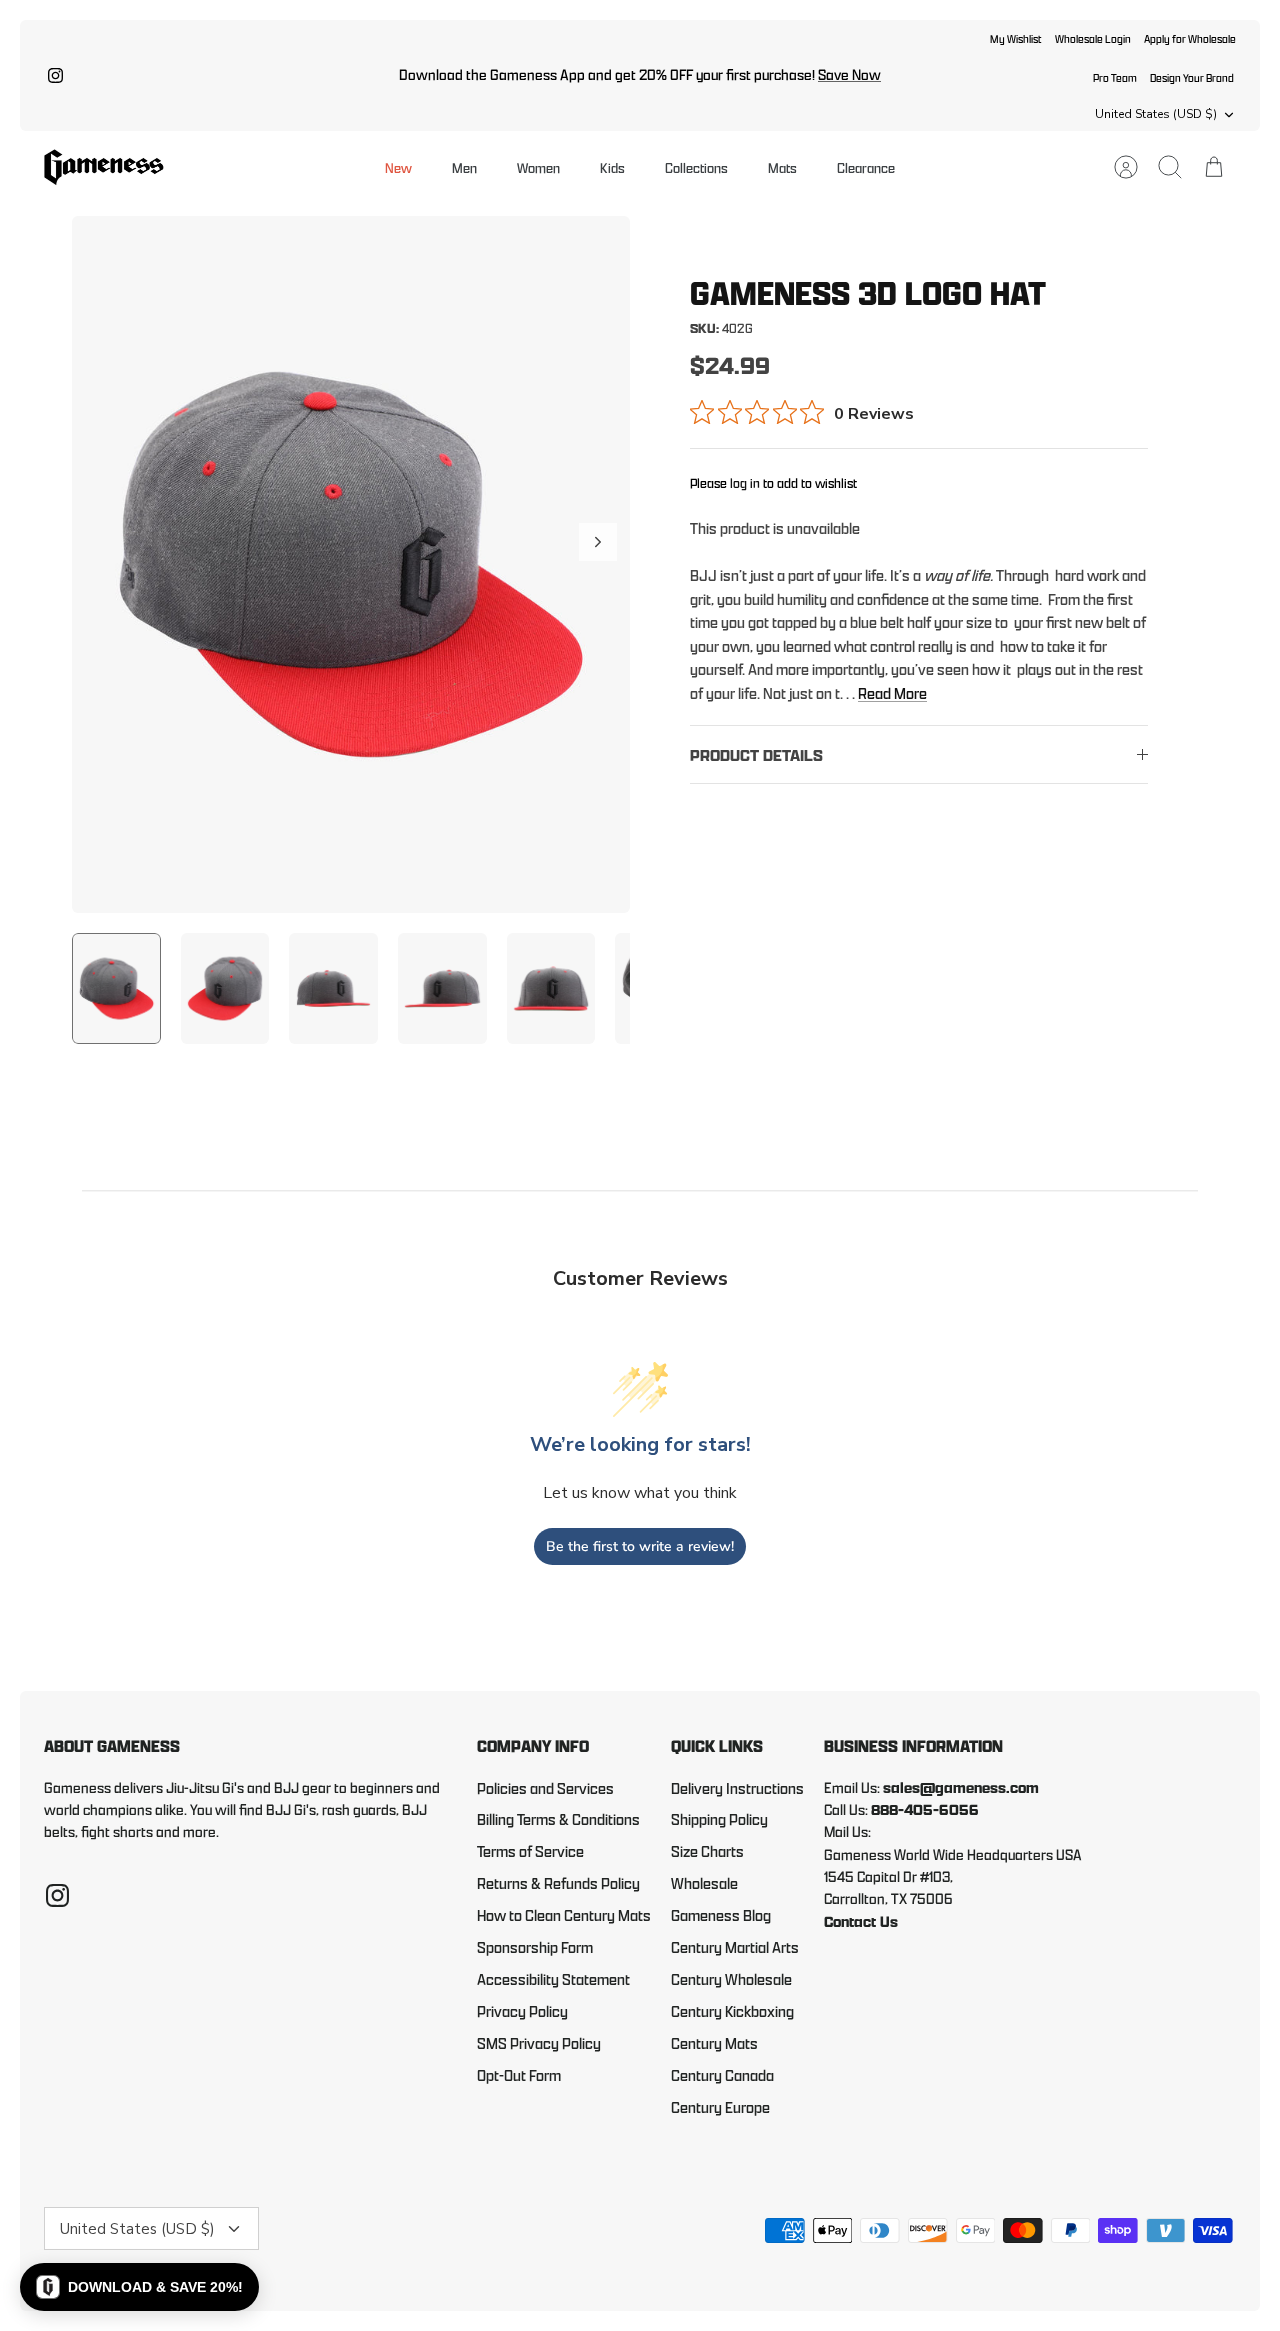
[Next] (598, 542)
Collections (696, 167)
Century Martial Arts (735, 1947)
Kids (612, 167)
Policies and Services (545, 1788)
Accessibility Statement (553, 1979)
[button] (139, 2287)
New (398, 167)
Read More (892, 693)
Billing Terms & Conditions (558, 1819)
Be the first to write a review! (640, 1546)
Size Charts (707, 1851)
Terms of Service (530, 1851)
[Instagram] (55, 75)
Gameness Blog (721, 1915)
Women (538, 167)
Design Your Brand (1192, 77)
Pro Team (1115, 77)
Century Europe (720, 2107)
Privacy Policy (522, 2011)
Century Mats (714, 2043)
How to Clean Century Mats (564, 1915)
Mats (782, 167)
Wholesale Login (1093, 38)
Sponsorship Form (535, 1947)
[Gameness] (104, 167)
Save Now (849, 74)
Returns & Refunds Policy (558, 1883)
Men (464, 167)
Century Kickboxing (732, 2011)
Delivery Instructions (737, 1788)
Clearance (866, 167)
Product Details (756, 755)
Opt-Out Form (519, 2075)
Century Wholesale (731, 1979)
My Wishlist (1016, 38)
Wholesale (704, 1883)
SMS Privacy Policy (539, 2043)
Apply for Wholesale (1190, 38)
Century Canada (722, 2075)
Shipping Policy (719, 1819)
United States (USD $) (1156, 114)
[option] (351, 565)
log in (745, 483)
